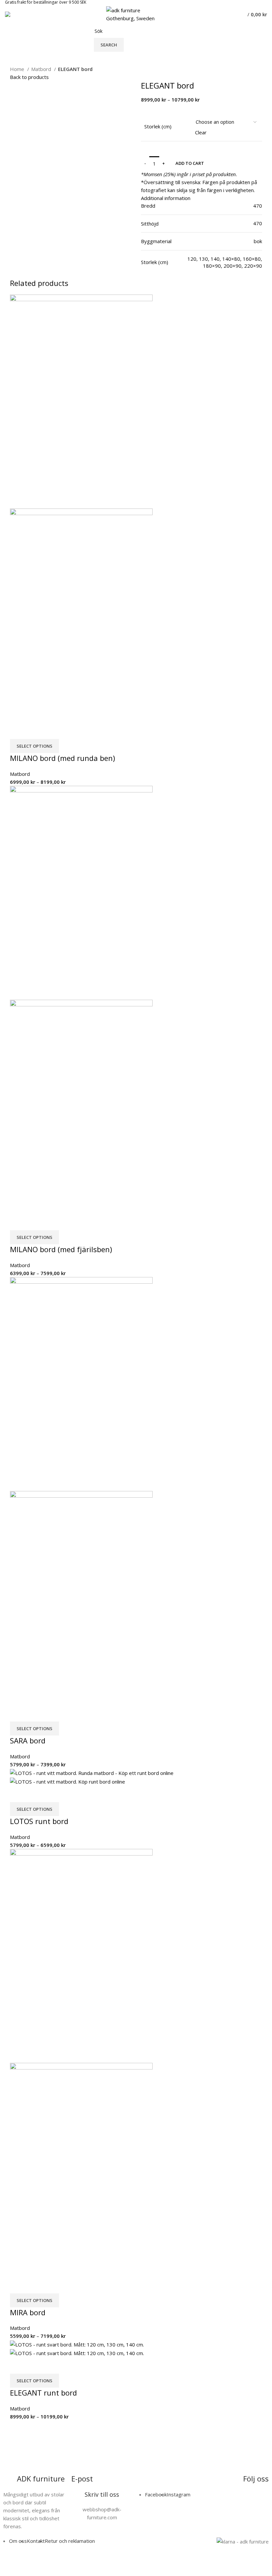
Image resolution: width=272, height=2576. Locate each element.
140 (215, 259)
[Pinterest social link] (162, 274)
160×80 (252, 259)
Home (18, 69)
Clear (201, 132)
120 (192, 259)
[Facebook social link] (146, 274)
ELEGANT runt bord (43, 2393)
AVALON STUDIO (180, 2565)
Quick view (18, 731)
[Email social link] (154, 274)
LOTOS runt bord (39, 1821)
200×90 (233, 266)
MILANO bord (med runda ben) (63, 758)
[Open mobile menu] (8, 14)
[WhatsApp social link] (177, 274)
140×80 (231, 259)
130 (204, 259)
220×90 (253, 266)
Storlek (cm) (158, 126)
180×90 (212, 266)
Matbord (42, 69)
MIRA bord (28, 2312)
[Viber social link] (185, 274)
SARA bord (28, 1740)
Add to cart (190, 163)
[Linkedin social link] (169, 274)
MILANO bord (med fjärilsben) (61, 1249)
